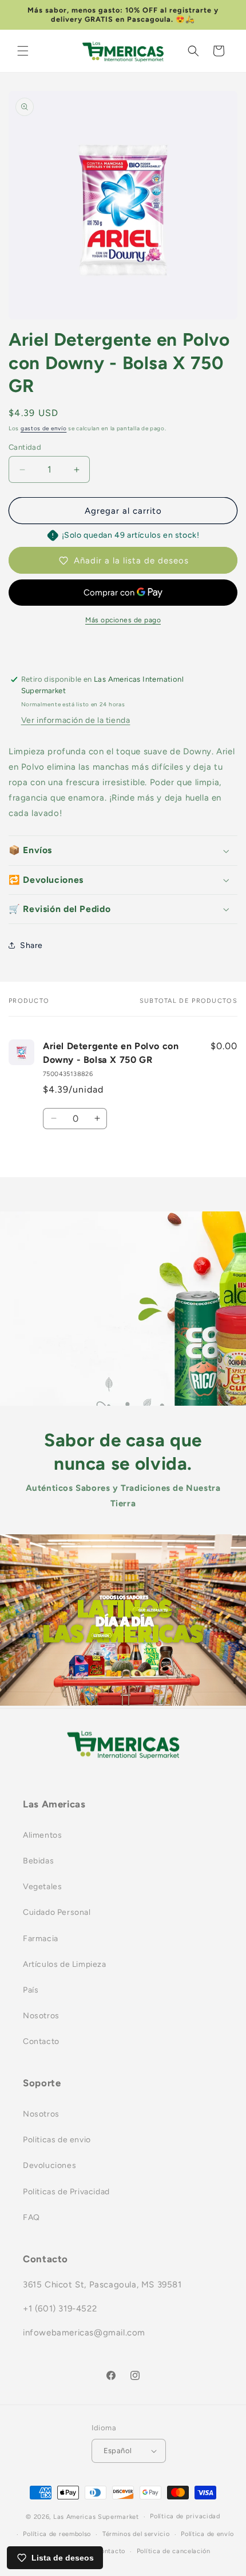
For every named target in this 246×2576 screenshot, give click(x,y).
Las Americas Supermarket (96, 2517)
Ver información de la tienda (76, 720)
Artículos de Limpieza (65, 1964)
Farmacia (41, 1939)
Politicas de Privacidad (66, 2192)
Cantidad (25, 447)
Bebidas (38, 1861)
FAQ (31, 2217)
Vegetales (42, 1887)
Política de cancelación (174, 2551)
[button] (23, 51)
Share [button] (31, 945)
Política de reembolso (57, 2534)
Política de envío (207, 2534)
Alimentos (42, 1835)
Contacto (41, 2041)
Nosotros (41, 2016)
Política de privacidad (185, 2516)
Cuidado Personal (57, 1912)
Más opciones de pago (123, 620)
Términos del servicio (136, 2534)
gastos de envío (44, 428)
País (31, 1990)
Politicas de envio (57, 2140)
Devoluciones (49, 2165)
